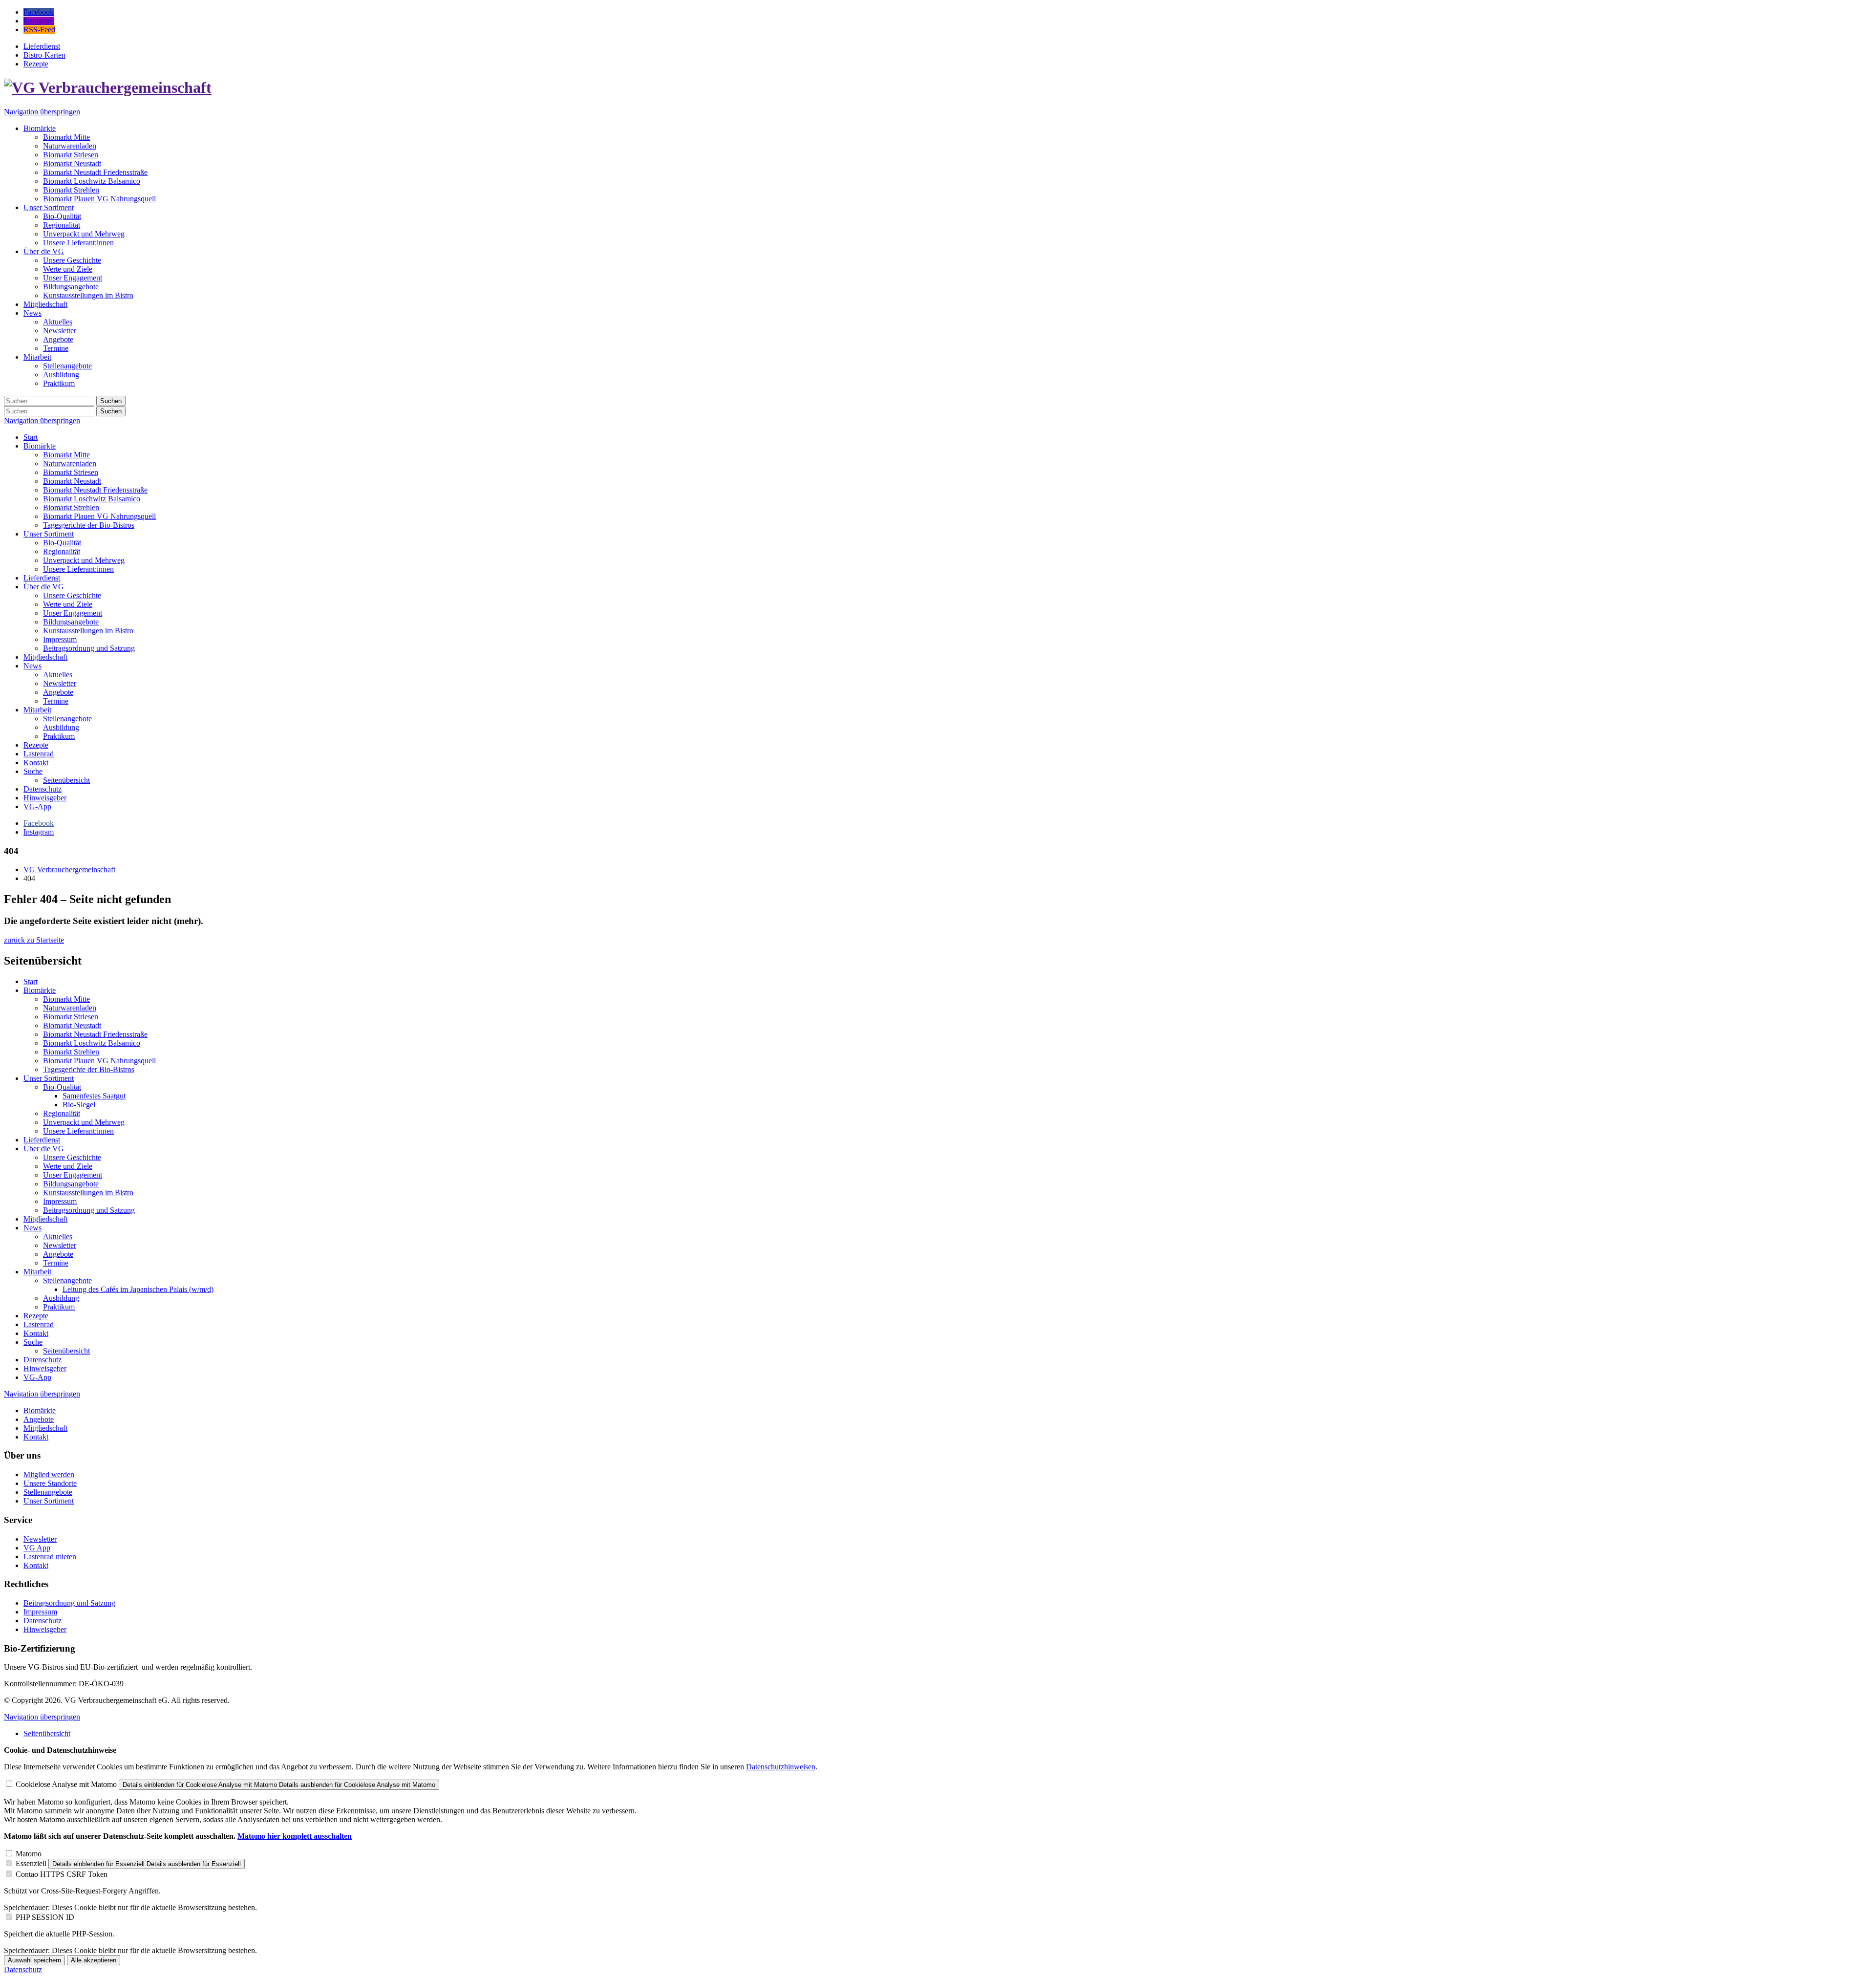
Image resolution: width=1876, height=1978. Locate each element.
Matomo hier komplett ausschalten (295, 1836)
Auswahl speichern (34, 1960)
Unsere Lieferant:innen (78, 569)
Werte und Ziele (68, 604)
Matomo (29, 1854)
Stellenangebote (67, 719)
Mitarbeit (37, 710)
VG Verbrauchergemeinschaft (69, 870)
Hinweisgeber (45, 798)
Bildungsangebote (71, 622)
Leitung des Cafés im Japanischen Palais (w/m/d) (138, 1289)
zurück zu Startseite (34, 940)
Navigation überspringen (42, 112)
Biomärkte (40, 446)
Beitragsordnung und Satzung (89, 648)
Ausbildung (61, 727)
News (32, 666)
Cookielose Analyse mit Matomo (66, 1784)
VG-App (37, 806)
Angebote (58, 692)
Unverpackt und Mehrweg (84, 560)
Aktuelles (58, 675)
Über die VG (44, 587)
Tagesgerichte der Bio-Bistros (89, 525)
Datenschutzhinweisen (781, 1767)
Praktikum (59, 736)
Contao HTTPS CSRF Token (62, 1874)
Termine (56, 701)
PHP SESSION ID (45, 1917)
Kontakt (36, 763)
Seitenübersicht (66, 780)
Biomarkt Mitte (66, 455)
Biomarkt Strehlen (71, 507)
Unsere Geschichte (72, 595)
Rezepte (36, 745)
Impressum (60, 639)
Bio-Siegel (79, 1105)
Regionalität (62, 551)
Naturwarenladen (70, 463)
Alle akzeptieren (94, 1960)
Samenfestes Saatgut (94, 1096)
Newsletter (60, 683)
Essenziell (31, 1863)
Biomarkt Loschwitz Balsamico (92, 499)
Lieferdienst (42, 578)
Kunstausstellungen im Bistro (88, 631)
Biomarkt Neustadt (72, 481)
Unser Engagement (73, 613)
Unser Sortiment (49, 534)
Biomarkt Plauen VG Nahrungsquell (99, 516)
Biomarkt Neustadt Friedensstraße (95, 490)
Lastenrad (39, 754)
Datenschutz (43, 789)
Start (31, 437)
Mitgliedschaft (45, 657)
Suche (33, 771)
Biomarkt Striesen (71, 472)
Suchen (111, 401)
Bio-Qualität (62, 543)
